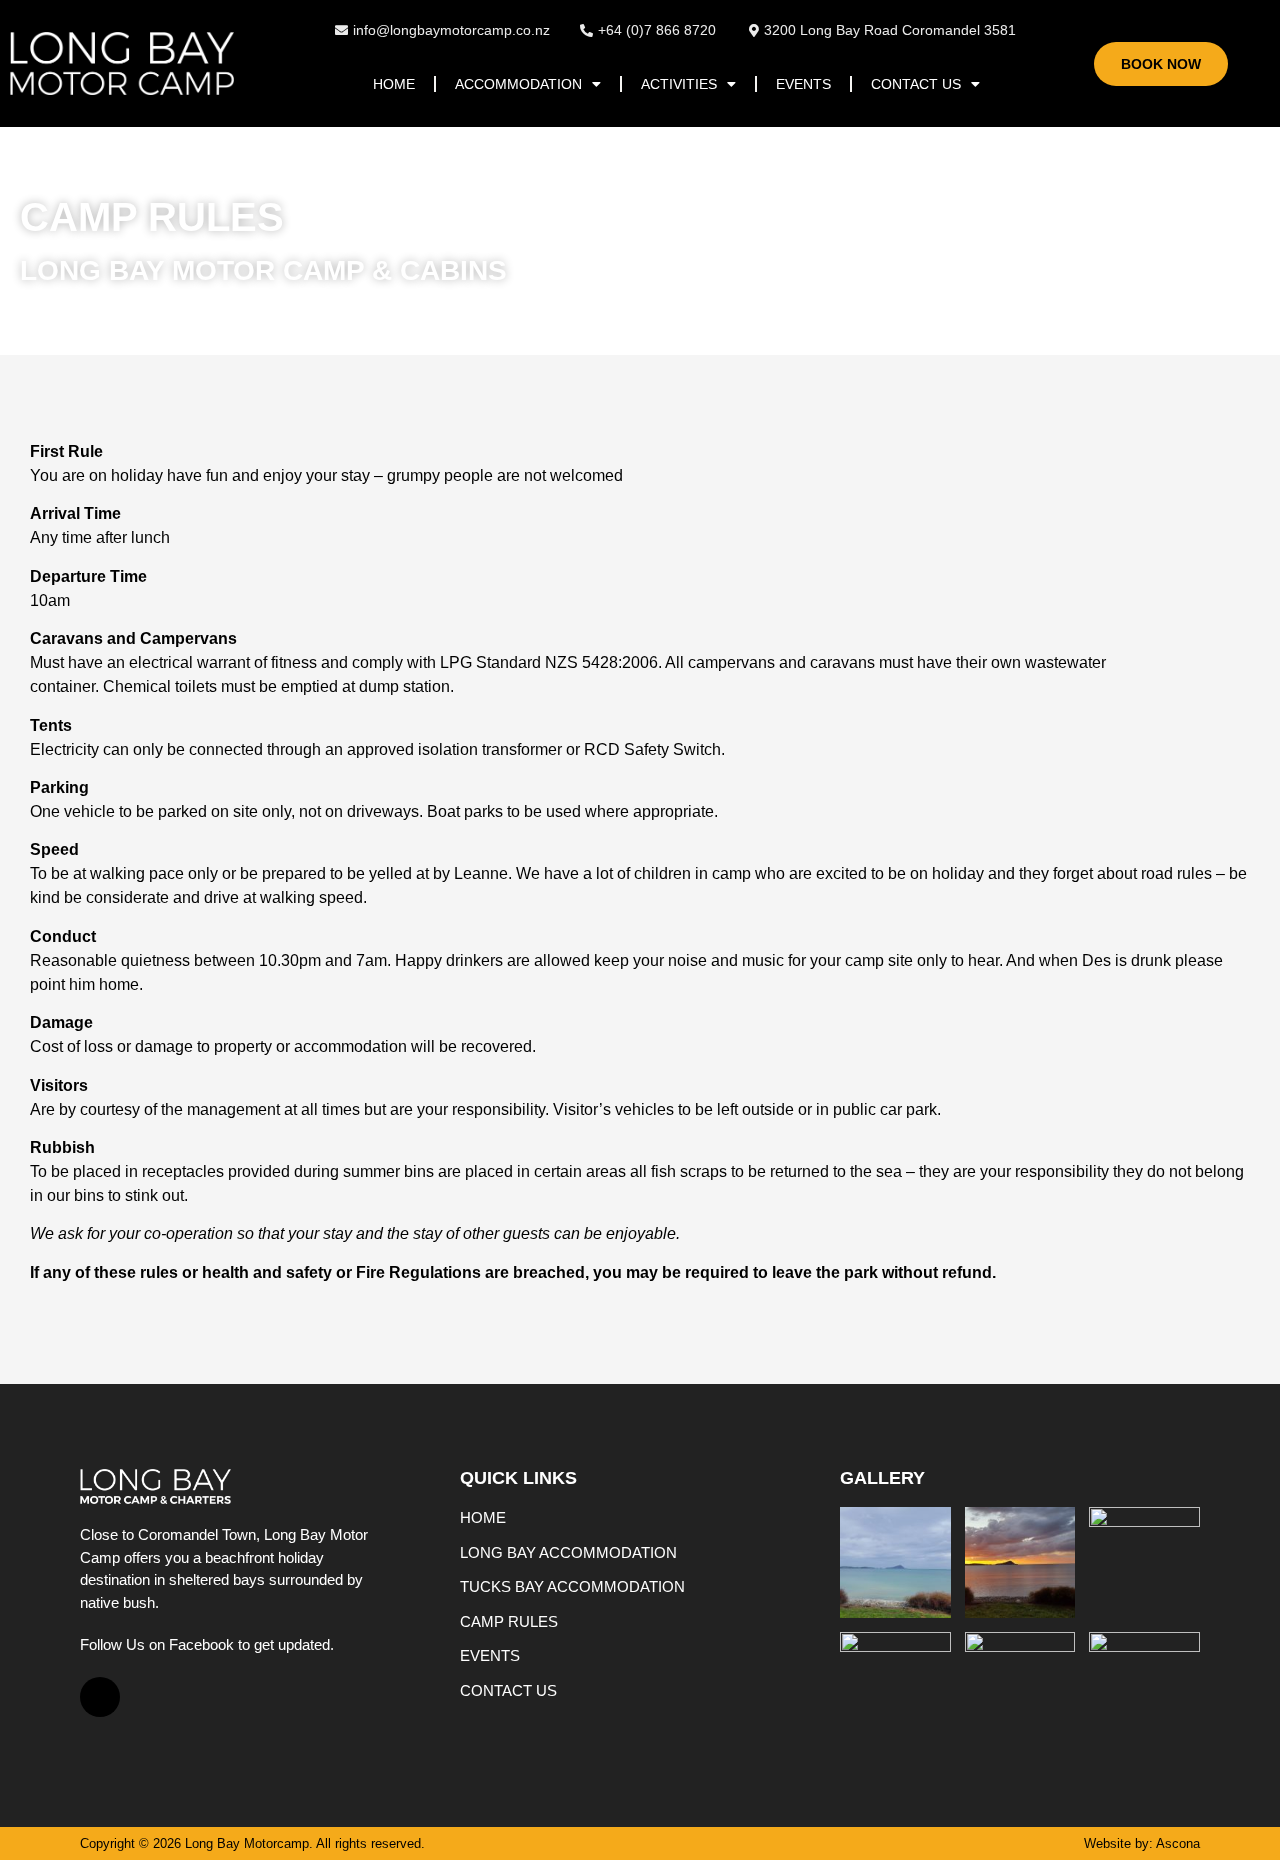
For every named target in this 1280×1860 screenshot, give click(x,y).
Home (394, 84)
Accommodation (518, 84)
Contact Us (916, 84)
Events (803, 84)
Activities (679, 84)
